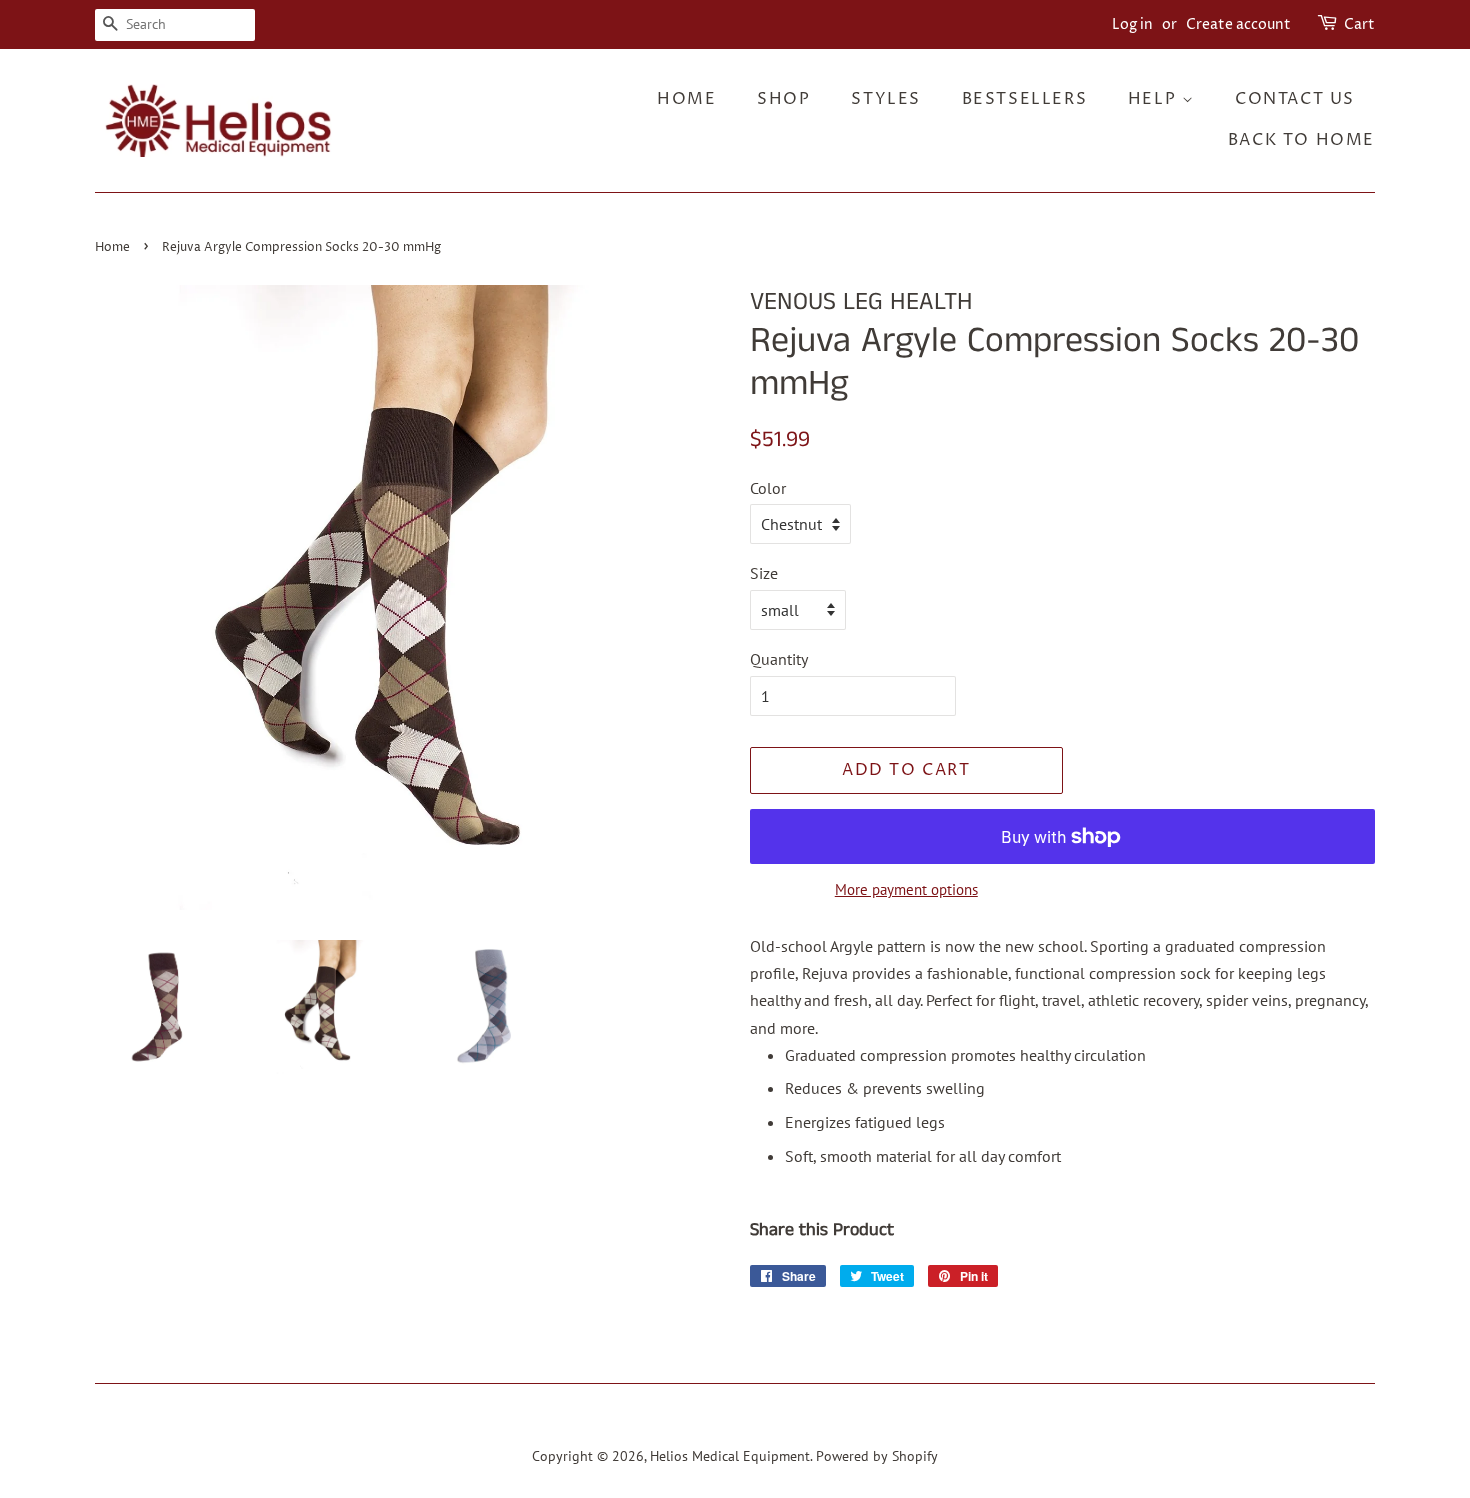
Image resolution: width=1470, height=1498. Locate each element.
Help (1155, 99)
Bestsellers (1025, 99)
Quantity (779, 659)
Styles (886, 99)
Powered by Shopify (877, 1456)
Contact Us (1295, 99)
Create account (1238, 24)
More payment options (906, 889)
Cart (1359, 24)
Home (686, 99)
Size (764, 573)
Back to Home (1301, 140)
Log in (1132, 24)
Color (768, 488)
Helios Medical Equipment (730, 1456)
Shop (783, 99)
